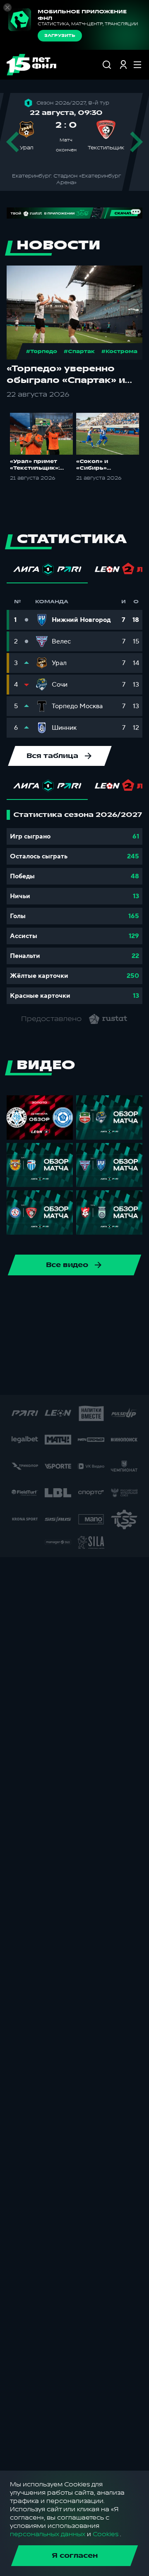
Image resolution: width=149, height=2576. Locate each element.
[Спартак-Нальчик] (104, 1378)
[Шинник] (20, 1299)
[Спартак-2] (78, 1378)
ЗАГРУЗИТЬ (60, 36)
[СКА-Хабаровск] (46, 1299)
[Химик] (20, 1352)
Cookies (106, 2534)
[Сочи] (73, 1299)
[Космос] (46, 1352)
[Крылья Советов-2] (73, 1352)
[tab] (47, 571)
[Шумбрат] (25, 1378)
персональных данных (48, 2534)
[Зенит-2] (86, 1325)
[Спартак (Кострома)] (99, 1299)
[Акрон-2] (113, 1325)
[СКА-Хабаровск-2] (51, 1378)
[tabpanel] (74, 907)
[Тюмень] (33, 1325)
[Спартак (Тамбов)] (131, 1378)
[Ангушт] (139, 1325)
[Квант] (99, 1352)
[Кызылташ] (126, 1352)
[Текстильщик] (126, 1299)
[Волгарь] (60, 1325)
